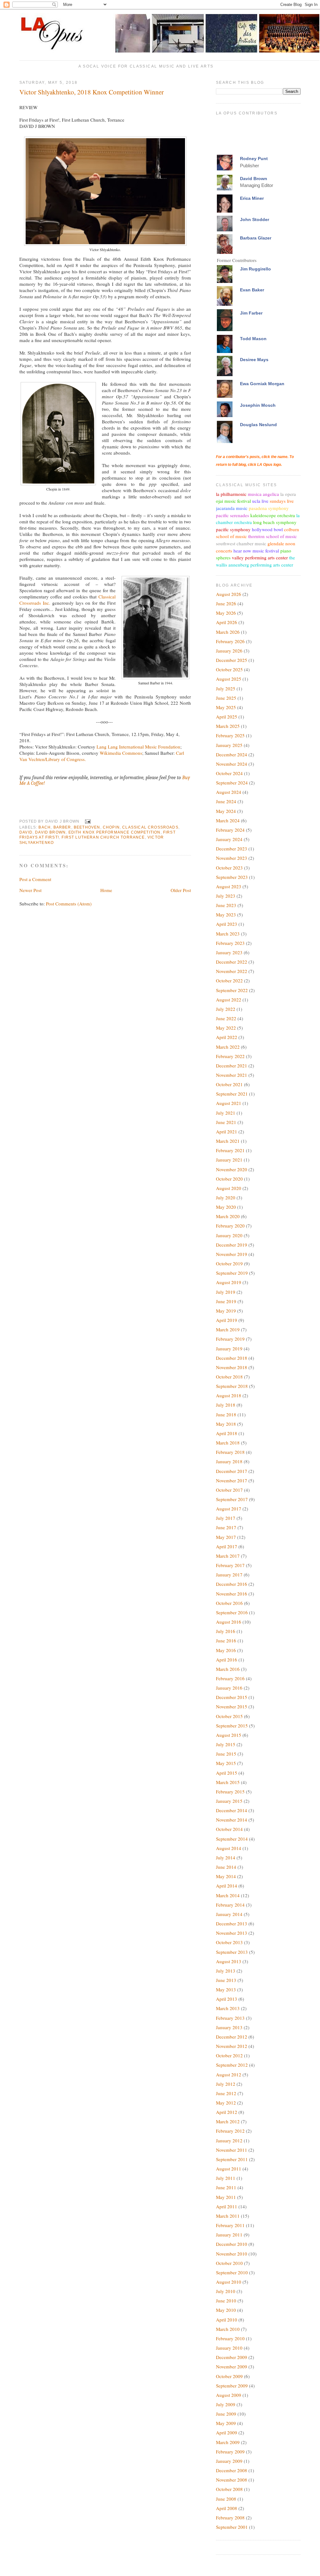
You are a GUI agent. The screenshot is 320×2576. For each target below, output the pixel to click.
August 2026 (229, 594)
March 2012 (228, 2121)
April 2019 (227, 1320)
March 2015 (228, 1782)
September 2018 (232, 1386)
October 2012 (229, 2055)
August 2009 (229, 2395)
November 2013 (232, 1933)
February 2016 (230, 1678)
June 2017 (226, 1527)
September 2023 (232, 877)
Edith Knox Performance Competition (115, 832)
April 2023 (227, 924)
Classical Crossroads (150, 827)
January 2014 (229, 1914)
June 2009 (226, 2414)
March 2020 (228, 1216)
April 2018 (227, 1433)
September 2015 (232, 1726)
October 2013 (229, 1942)
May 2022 (226, 1028)
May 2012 (226, 2103)
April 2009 (227, 2432)
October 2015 (229, 1716)
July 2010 (226, 2291)
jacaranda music (232, 508)
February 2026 (230, 641)
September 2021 (232, 1094)
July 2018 (226, 1405)
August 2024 (229, 792)
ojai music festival (233, 501)
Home (106, 890)
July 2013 (226, 1971)
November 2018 (232, 1367)
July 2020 (226, 1197)
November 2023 (232, 858)
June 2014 (226, 1867)
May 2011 (226, 2197)
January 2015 (229, 1801)
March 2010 (228, 2329)
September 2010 (232, 2272)
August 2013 (229, 1961)
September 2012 (232, 2065)
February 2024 (230, 830)
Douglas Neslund (258, 425)
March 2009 (228, 2442)
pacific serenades (232, 515)
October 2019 (229, 1263)
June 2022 (226, 1018)
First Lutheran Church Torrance (103, 837)
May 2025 (226, 707)
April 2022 (227, 1037)
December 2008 (232, 2470)
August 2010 (229, 2282)
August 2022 (229, 1000)
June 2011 (226, 2187)
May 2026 (226, 613)
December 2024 (232, 754)
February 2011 (230, 2225)
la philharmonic (231, 494)
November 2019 (232, 1254)
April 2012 (227, 2112)
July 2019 (226, 1292)
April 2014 (227, 1886)
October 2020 (229, 1179)
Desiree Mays (254, 360)
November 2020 (232, 1169)
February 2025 (230, 735)
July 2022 (226, 1009)
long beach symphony (275, 522)
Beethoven (87, 827)
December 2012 (232, 2037)
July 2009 (226, 2404)
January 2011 (229, 2235)
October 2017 (229, 1490)
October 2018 (229, 1377)
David (26, 832)
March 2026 (228, 632)
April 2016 (227, 1660)
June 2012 (226, 2093)
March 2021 (228, 1141)
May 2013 (226, 1989)
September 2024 (232, 783)
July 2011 (226, 2178)
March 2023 (228, 934)
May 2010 (226, 2310)
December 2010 (232, 2244)
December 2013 (232, 1923)
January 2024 (229, 839)
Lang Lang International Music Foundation (138, 747)
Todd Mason (253, 339)
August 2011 (229, 2169)
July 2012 (226, 2084)
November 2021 (232, 1075)
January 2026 (229, 651)
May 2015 (226, 1763)
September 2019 (232, 1273)
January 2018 (229, 1461)
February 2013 (230, 2018)
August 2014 (229, 1848)
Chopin (111, 827)
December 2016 (232, 1584)
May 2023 (226, 915)
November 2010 (232, 2254)
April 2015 (227, 1773)
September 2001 (232, 2527)
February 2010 (230, 2338)
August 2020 (229, 1188)
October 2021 (229, 1084)
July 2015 (226, 1744)
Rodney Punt (254, 159)
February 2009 (230, 2452)
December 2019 (232, 1245)
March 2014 (228, 1895)
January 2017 (229, 1575)
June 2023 (226, 905)
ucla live (260, 501)
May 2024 (226, 811)
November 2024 (232, 764)
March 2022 (228, 1047)
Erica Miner (252, 198)
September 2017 (232, 1499)
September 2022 (232, 990)
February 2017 (230, 1565)
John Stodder (255, 219)
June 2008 (226, 2499)
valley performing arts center (260, 557)
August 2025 (229, 679)
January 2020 (229, 1235)
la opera (288, 494)
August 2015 (229, 1735)
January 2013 (229, 2027)
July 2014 (226, 1858)
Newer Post (30, 890)
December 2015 (232, 1697)
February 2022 (230, 1056)
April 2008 (227, 2508)
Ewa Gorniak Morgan (262, 384)
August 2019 (229, 1282)
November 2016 (232, 1594)
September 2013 (232, 1952)
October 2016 (229, 1603)
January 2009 (229, 2461)
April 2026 (227, 622)
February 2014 (230, 1905)
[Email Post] (87, 821)
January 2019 (229, 1348)
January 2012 (229, 2140)
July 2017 (226, 1518)
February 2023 (230, 943)
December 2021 (232, 1066)
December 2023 (232, 849)
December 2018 (232, 1358)
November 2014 (232, 1820)
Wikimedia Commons (121, 753)
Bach (45, 827)
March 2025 (228, 726)
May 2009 (226, 2423)
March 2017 (228, 1556)
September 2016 (232, 1612)
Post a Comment (35, 879)
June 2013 (226, 1980)
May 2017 (226, 1537)
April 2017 (227, 1546)
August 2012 (229, 2074)
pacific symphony (233, 529)
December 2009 (232, 2357)
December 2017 (232, 1471)
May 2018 (226, 1424)
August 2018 (229, 1395)
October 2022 (229, 980)
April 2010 (227, 2320)
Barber (62, 827)
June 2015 (226, 1754)
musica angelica (263, 494)
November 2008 (232, 2480)
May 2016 (226, 1650)
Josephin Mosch (258, 405)
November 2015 (232, 1706)
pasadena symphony (269, 508)
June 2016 (226, 1641)
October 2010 (229, 2263)
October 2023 (229, 868)
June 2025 (226, 698)
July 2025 (226, 688)
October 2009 (229, 2376)
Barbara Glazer (256, 238)
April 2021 (227, 1132)
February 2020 (230, 1226)
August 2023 (229, 886)
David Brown (50, 832)
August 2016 (229, 1622)
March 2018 (228, 1443)
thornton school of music (272, 536)
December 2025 (232, 660)
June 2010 (226, 2301)
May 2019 (226, 1311)
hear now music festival (256, 551)
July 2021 (226, 1113)
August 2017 (229, 1509)
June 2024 (226, 801)
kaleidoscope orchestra (273, 515)
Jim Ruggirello (255, 269)
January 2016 (229, 1688)
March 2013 (228, 2008)
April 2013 (227, 1999)
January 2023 (229, 952)
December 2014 (232, 1810)
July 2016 (226, 1631)
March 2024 (228, 820)
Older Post (181, 890)
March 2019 (228, 1329)
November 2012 (232, 2046)
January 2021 (229, 1160)
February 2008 (230, 2518)
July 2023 (226, 896)
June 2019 (226, 1301)
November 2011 (232, 2150)
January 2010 (229, 2348)
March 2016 (228, 1669)
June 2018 (226, 1414)
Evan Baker (252, 290)
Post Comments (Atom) (69, 904)
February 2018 (230, 1452)
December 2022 (232, 962)
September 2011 (232, 2159)
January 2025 (229, 745)
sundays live (282, 501)
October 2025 (229, 669)
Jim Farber (251, 313)
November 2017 (232, 1480)
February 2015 (230, 1792)
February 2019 (230, 1339)
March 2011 (228, 2216)
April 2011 (227, 2206)
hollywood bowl (267, 529)
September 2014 (232, 1839)
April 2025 (227, 717)
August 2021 (229, 1103)
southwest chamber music (241, 543)
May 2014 (226, 1876)
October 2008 (229, 2489)
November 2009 (232, 2367)
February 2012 (230, 2131)
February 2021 (230, 1150)
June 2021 (226, 1122)
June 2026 (226, 603)
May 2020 (226, 1207)
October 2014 (229, 1829)
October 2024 (229, 773)
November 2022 (232, 971)
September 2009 (232, 2386)
